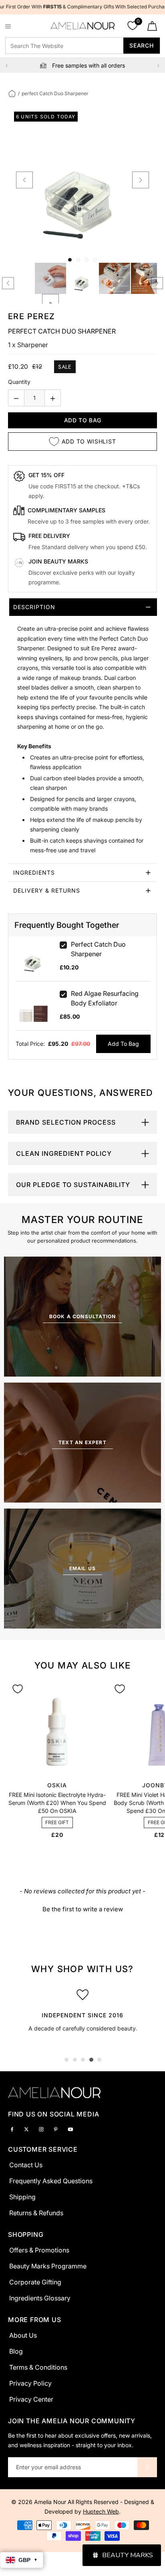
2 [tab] (75, 2060)
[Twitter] (26, 2129)
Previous (7, 66)
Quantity (19, 382)
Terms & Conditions (38, 2367)
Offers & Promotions (39, 2250)
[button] (83, 1908)
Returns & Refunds (36, 2213)
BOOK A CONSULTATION (83, 1316)
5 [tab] (99, 2060)
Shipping (22, 2197)
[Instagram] (41, 2129)
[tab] (82, 731)
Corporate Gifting (35, 2282)
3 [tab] (83, 2060)
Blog (16, 2351)
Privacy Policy (30, 2383)
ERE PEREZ (32, 316)
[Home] (12, 93)
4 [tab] (91, 2060)
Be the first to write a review (83, 1909)
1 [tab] (66, 2060)
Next (158, 66)
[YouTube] (70, 2129)
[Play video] (50, 302)
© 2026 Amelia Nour (39, 2502)
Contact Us (26, 2165)
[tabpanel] (82, 2013)
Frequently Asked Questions (51, 2181)
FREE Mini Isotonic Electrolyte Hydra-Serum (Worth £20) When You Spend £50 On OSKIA (57, 1803)
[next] (141, 180)
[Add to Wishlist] (18, 1689)
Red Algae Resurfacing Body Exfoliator (105, 998)
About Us (23, 2335)
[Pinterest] (56, 2129)
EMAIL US (83, 1568)
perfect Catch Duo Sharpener (98, 949)
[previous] (24, 180)
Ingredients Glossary (40, 2298)
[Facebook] (12, 2129)
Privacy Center (31, 2399)
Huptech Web (101, 2511)
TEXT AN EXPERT (82, 1442)
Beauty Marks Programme (48, 2266)
